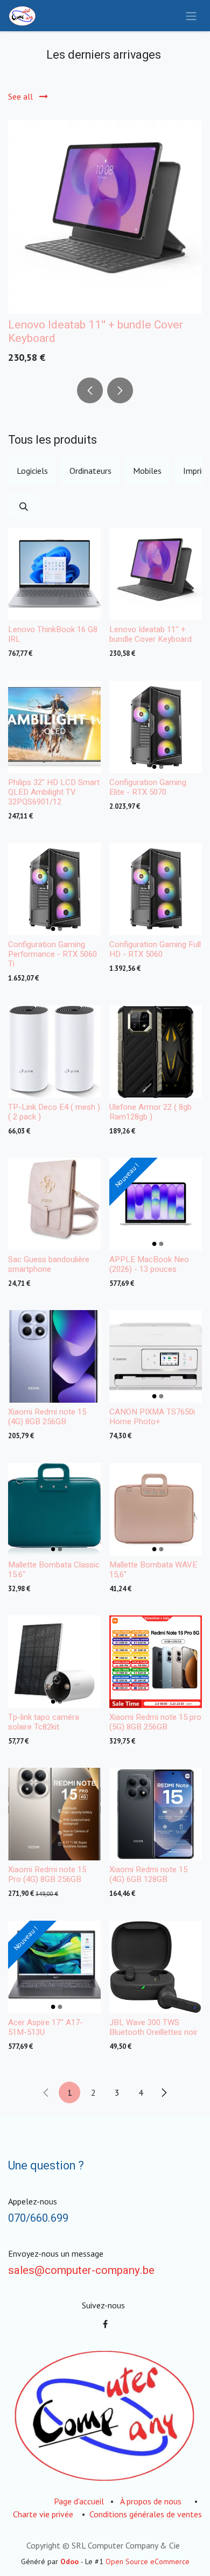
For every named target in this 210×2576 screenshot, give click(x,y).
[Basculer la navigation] (191, 16)
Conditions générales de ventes (146, 2514)
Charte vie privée (43, 2514)
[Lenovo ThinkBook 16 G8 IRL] (54, 574)
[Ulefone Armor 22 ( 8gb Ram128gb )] (156, 1052)
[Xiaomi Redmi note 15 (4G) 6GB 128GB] (156, 1814)
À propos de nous (151, 2501)
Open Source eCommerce (148, 2561)
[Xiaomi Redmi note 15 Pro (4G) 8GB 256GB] (54, 1814)
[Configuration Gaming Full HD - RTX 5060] (156, 889)
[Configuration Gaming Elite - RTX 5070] (156, 727)
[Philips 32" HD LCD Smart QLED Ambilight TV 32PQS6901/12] (54, 727)
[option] (105, 244)
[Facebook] (105, 2324)
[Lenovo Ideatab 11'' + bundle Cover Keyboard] (105, 217)
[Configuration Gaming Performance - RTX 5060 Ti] (54, 889)
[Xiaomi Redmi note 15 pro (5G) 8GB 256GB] (156, 1662)
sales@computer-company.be (81, 2271)
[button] (90, 390)
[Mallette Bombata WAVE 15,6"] (156, 1509)
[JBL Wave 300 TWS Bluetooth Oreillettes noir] (156, 1967)
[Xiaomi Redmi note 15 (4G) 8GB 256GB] (54, 1356)
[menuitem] (32, 471)
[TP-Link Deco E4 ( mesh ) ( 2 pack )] (54, 1052)
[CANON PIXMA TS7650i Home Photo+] (156, 1356)
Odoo (71, 2561)
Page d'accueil (79, 2501)
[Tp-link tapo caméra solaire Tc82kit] (54, 1662)
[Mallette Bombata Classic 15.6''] (54, 1509)
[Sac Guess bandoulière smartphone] (54, 1204)
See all (22, 96)
